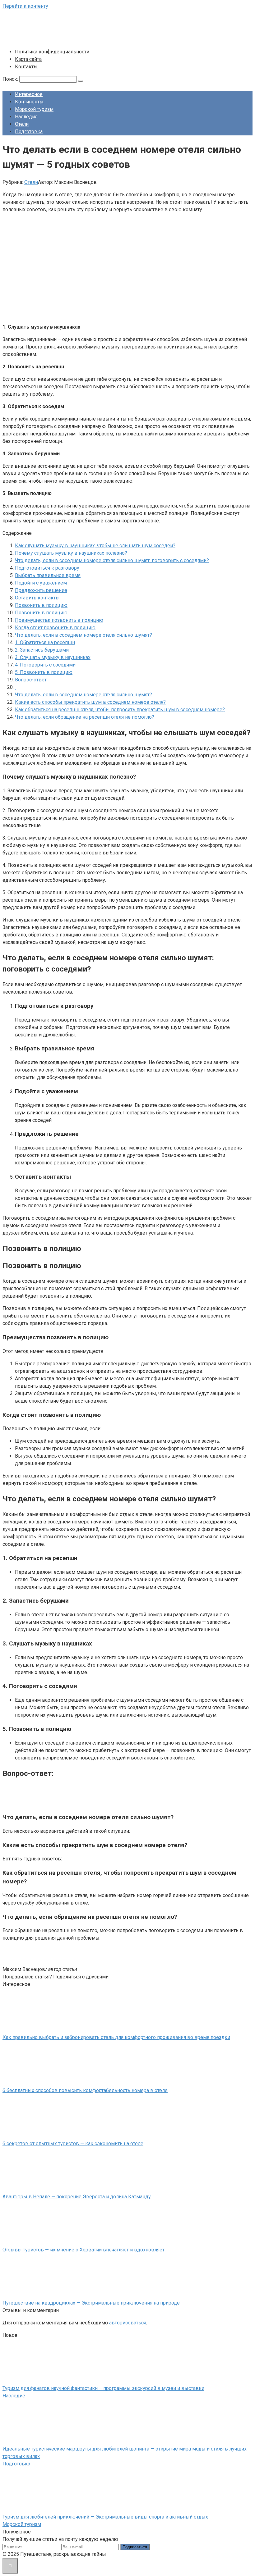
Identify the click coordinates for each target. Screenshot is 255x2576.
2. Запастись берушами (42, 650)
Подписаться (135, 2547)
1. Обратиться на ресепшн (45, 642)
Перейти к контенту (25, 6)
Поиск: (11, 79)
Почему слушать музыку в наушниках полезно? (71, 553)
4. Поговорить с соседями (45, 665)
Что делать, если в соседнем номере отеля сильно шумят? (83, 635)
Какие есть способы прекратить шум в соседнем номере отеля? (90, 702)
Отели (22, 124)
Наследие (26, 117)
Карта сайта (28, 59)
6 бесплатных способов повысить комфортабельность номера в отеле (85, 2090)
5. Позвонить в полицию (44, 672)
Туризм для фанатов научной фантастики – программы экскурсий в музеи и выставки (103, 2388)
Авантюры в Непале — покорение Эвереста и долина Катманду (77, 2197)
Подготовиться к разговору (47, 568)
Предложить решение (41, 590)
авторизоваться (128, 2323)
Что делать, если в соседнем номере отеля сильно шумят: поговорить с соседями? (112, 560)
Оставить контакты (37, 598)
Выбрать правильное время (48, 575)
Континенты (29, 102)
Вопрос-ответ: (31, 680)
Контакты (26, 67)
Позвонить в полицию (41, 605)
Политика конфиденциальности (52, 52)
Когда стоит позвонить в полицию (55, 628)
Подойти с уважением (41, 583)
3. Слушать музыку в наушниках (53, 657)
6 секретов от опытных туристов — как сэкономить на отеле (73, 2144)
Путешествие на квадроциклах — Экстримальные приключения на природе (91, 2303)
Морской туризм (34, 109)
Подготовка (29, 132)
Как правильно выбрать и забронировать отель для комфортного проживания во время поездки (116, 2037)
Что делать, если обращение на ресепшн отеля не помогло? (85, 717)
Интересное (29, 94)
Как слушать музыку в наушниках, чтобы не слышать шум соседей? (95, 546)
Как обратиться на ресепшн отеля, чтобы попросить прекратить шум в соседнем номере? (120, 710)
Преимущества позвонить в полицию (59, 620)
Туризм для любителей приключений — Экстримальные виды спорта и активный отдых (105, 2517)
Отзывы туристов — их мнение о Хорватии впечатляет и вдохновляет (83, 2250)
